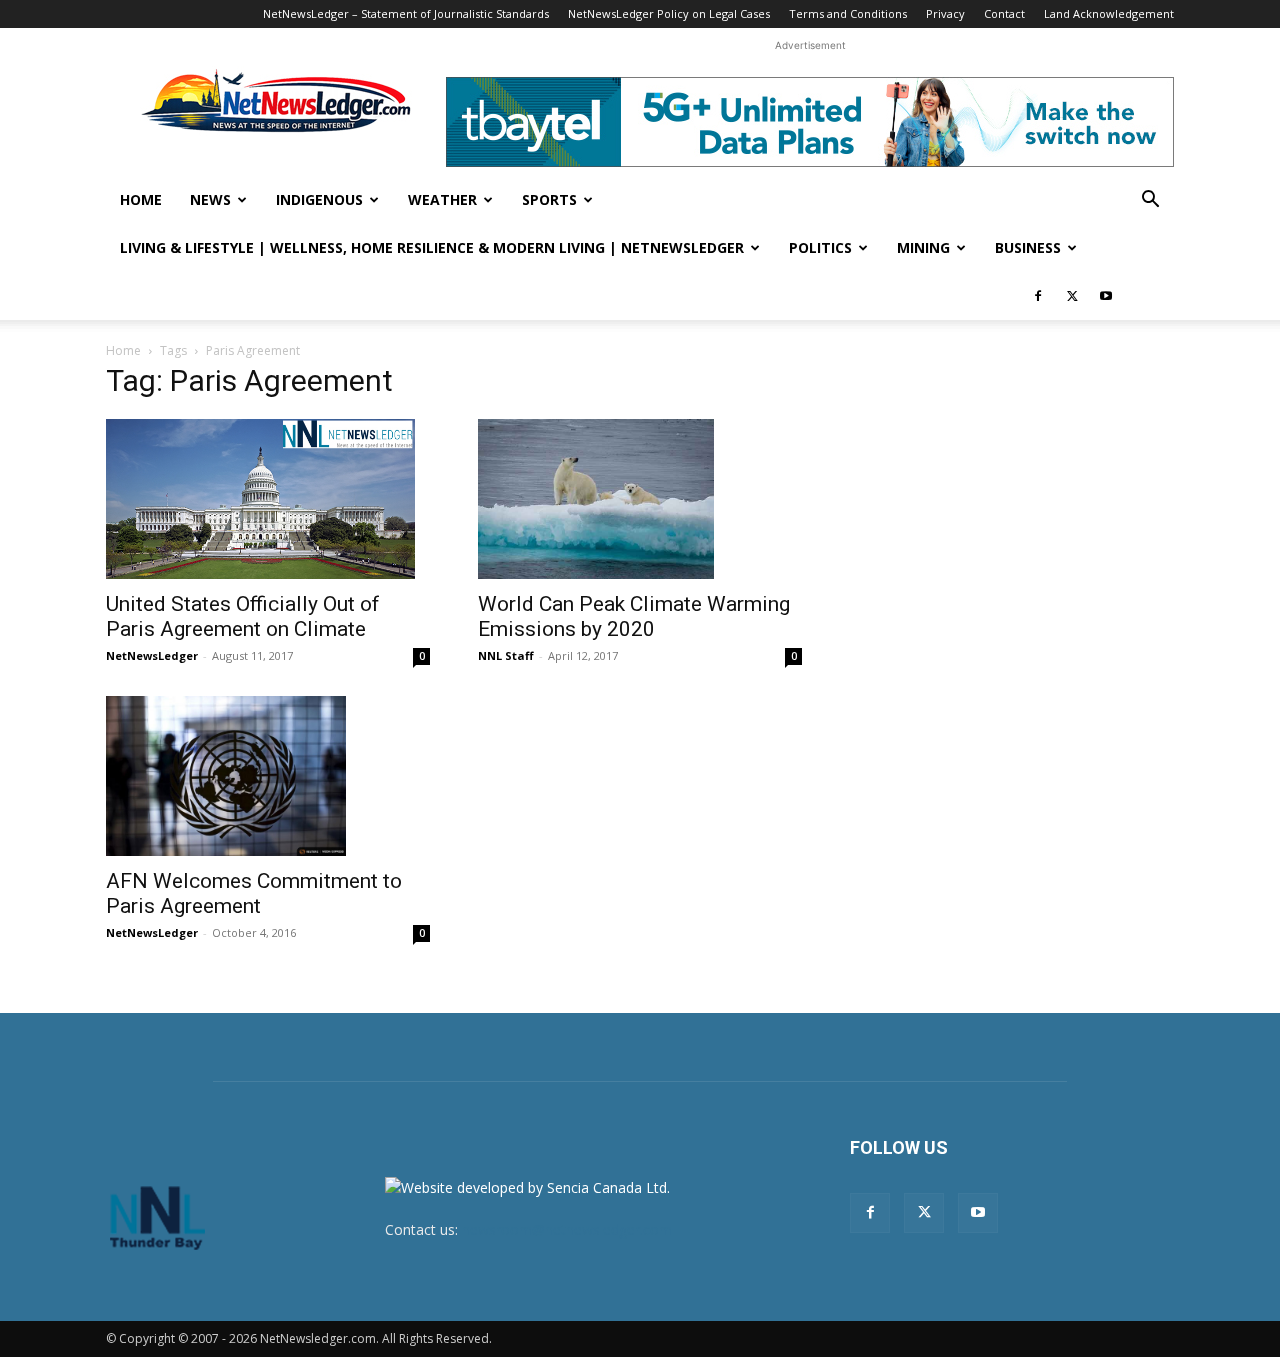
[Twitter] (1072, 296)
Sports (549, 199)
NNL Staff (506, 655)
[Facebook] (1038, 296)
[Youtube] (1106, 296)
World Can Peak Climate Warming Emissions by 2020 (634, 616)
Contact (1004, 13)
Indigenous (319, 199)
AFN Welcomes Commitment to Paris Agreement (254, 893)
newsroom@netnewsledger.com (567, 1229)
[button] (1150, 201)
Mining (923, 247)
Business (1028, 247)
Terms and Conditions (848, 13)
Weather (442, 199)
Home (141, 199)
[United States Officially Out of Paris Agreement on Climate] (268, 499)
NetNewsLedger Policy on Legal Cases (669, 13)
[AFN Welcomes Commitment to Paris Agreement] (268, 776)
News (210, 199)
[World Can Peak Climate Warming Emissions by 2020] (640, 499)
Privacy (945, 13)
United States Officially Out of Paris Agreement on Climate (243, 616)
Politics (820, 247)
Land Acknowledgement (1109, 13)
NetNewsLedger (152, 655)
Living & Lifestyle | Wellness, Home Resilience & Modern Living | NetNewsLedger (432, 247)
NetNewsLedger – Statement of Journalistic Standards (406, 13)
